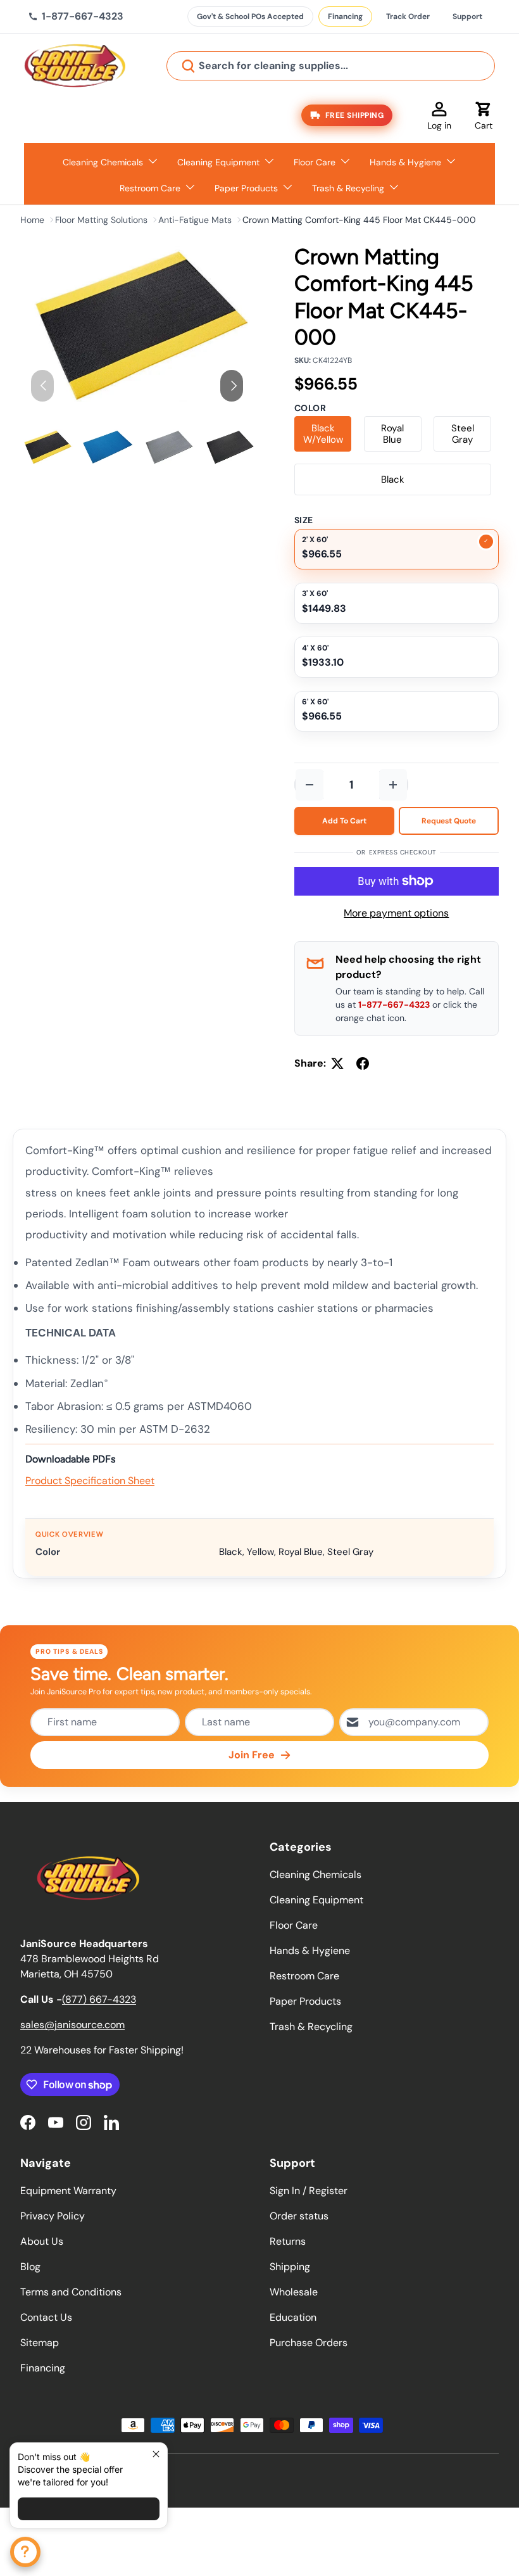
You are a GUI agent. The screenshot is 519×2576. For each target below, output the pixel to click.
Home (32, 220)
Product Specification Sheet (90, 1481)
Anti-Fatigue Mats (195, 220)
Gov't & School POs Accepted (250, 16)
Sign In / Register (309, 2191)
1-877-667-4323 (394, 1005)
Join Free (252, 1755)
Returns (288, 2241)
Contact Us (46, 2317)
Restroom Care (304, 1976)
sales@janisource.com (72, 2025)
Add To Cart (344, 821)
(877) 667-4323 (99, 1999)
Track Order (408, 16)
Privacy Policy (53, 2216)
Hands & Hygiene (310, 1951)
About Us (42, 2241)
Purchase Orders (309, 2343)
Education (293, 2317)
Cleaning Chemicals (316, 1875)
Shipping (290, 2267)
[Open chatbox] (25, 2552)
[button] (484, 115)
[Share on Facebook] (363, 1063)
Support (467, 16)
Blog (30, 2267)
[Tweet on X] (337, 1063)
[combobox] (331, 66)
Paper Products (305, 2001)
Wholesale (294, 2292)
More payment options (396, 913)
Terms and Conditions (71, 2292)
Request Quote (449, 821)
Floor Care (294, 1925)
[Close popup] (156, 2454)
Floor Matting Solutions (101, 220)
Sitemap (40, 2343)
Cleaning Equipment (316, 1900)
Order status (299, 2216)
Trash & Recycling (311, 2027)
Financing (345, 16)
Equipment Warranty (68, 2191)
